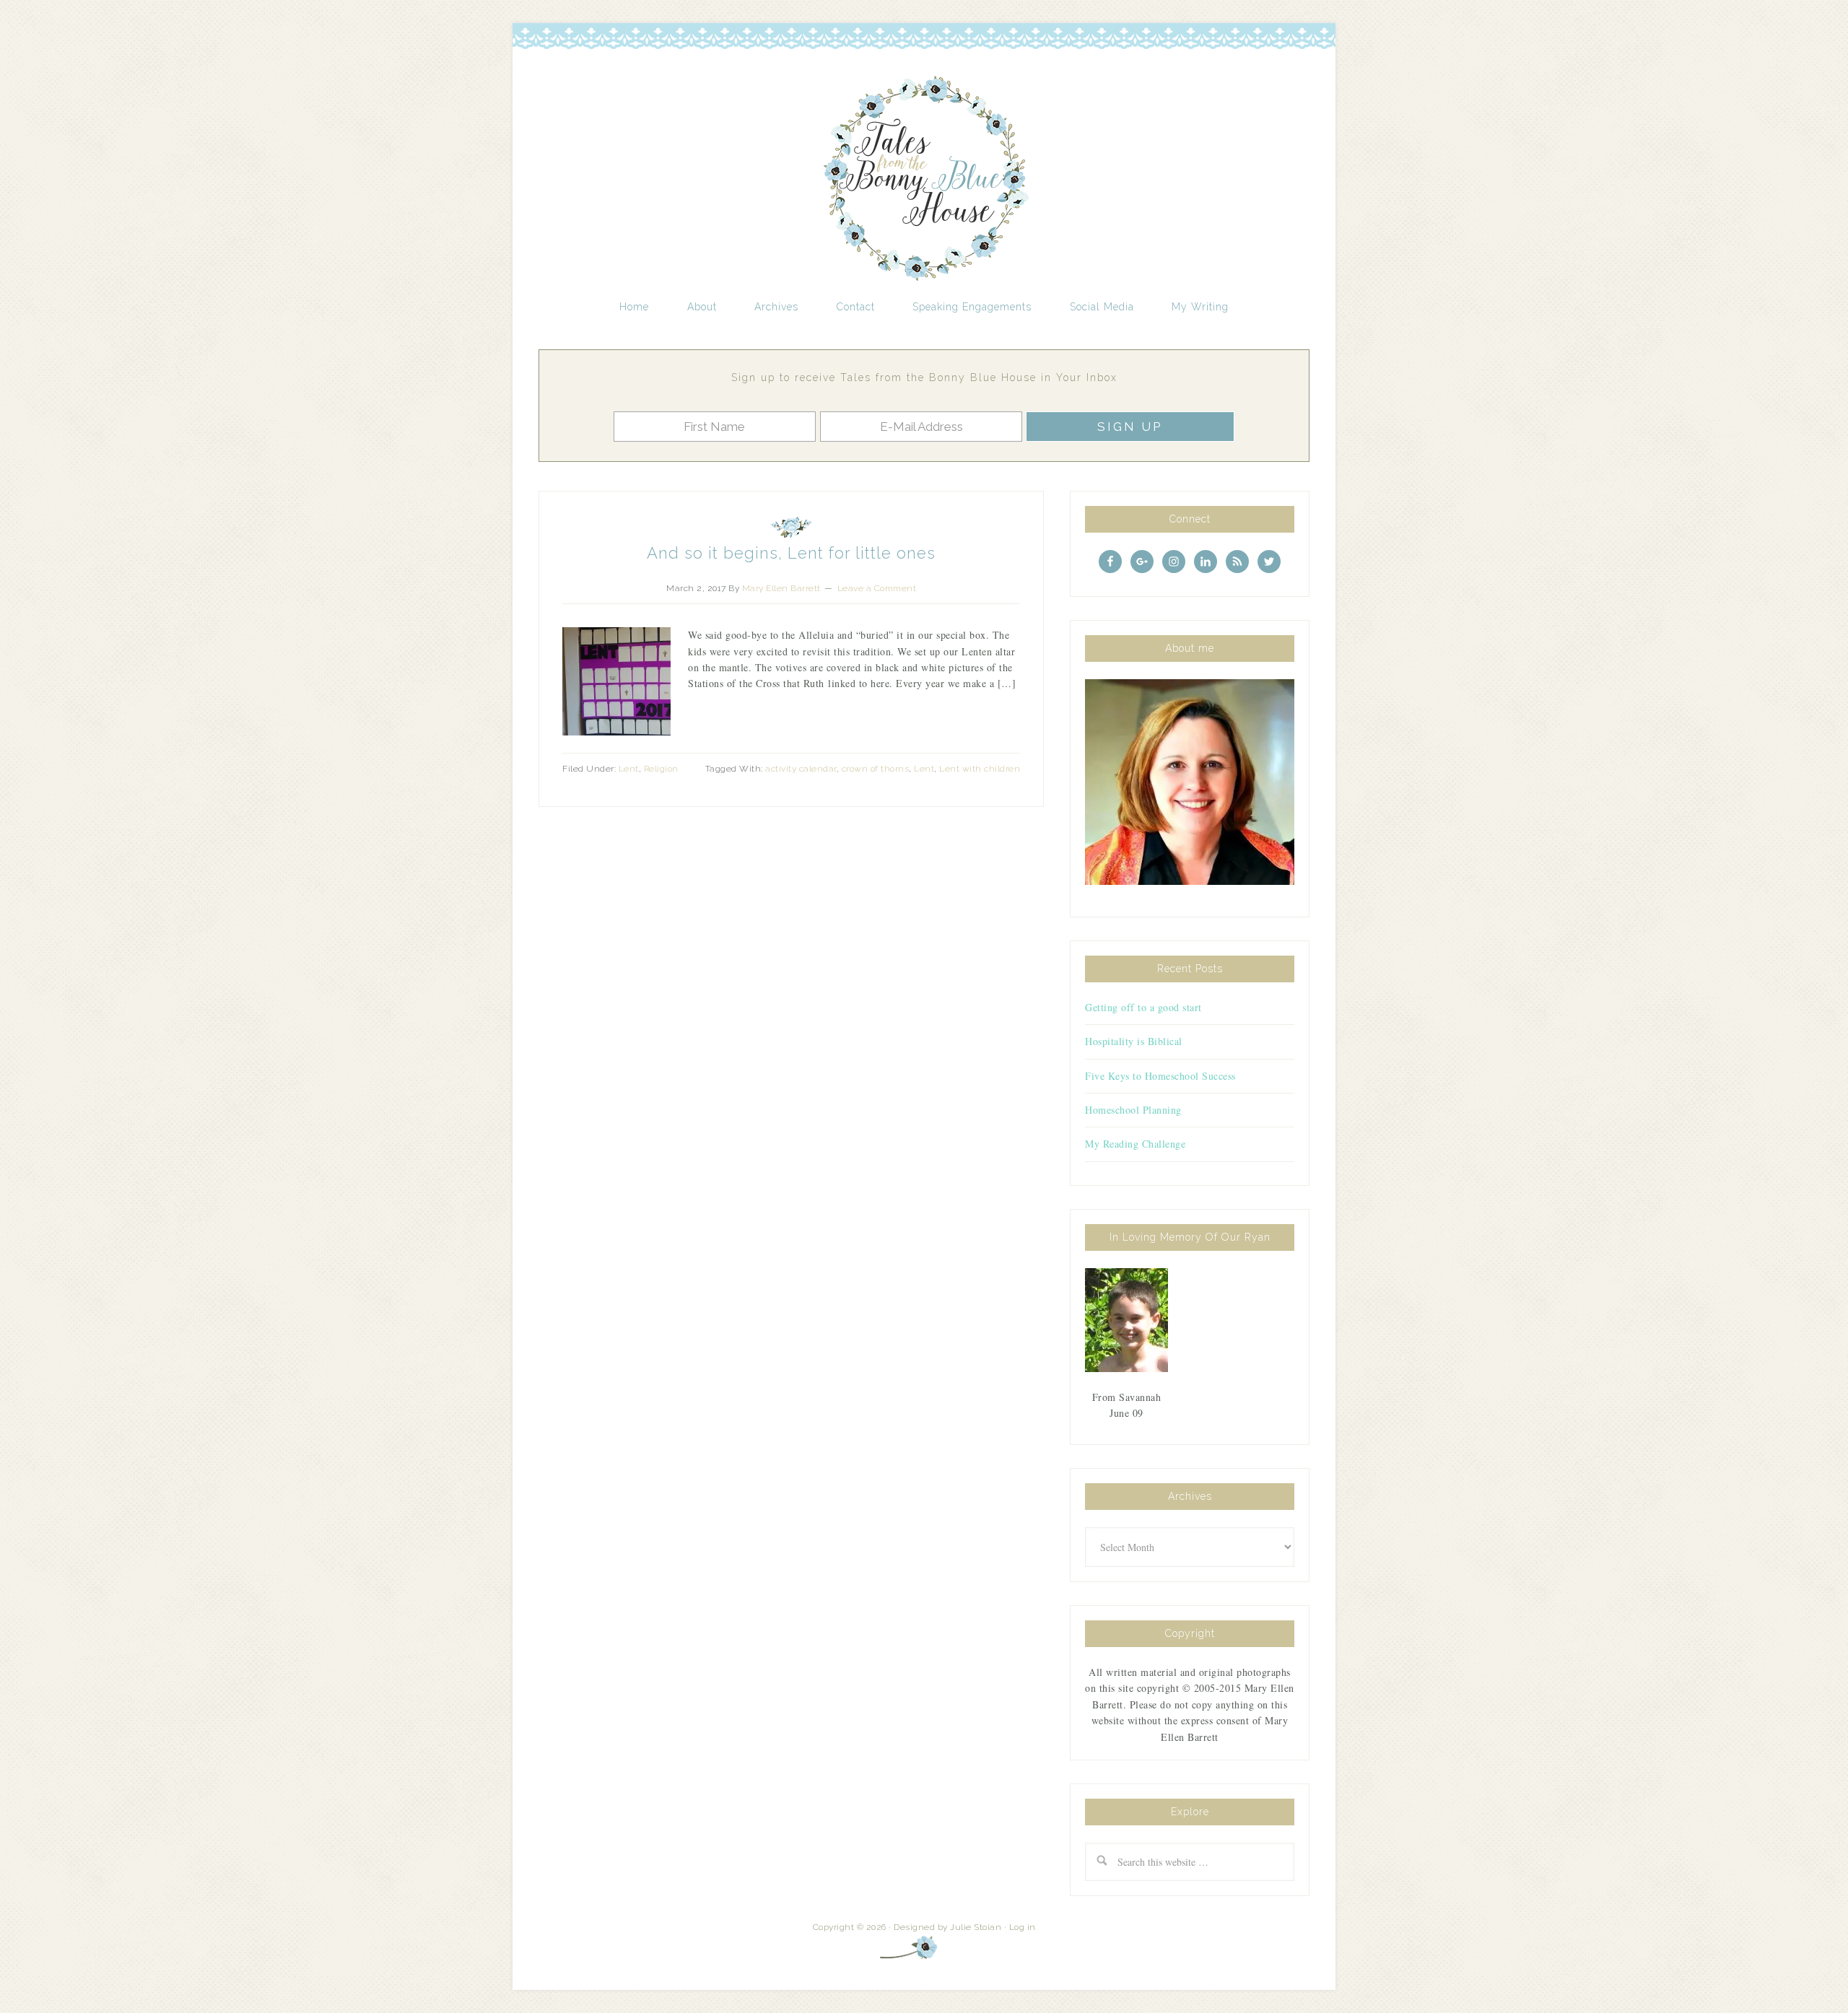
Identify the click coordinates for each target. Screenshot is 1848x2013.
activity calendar (801, 769)
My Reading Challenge (1135, 1144)
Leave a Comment (877, 588)
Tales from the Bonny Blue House (924, 179)
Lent (629, 769)
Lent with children (980, 769)
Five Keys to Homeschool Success (1160, 1076)
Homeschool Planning (1133, 1110)
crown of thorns (876, 769)
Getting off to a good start (1143, 1007)
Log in (1023, 1927)
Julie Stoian (976, 1927)
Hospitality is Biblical (1134, 1041)
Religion (661, 769)
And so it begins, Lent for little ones (791, 553)
